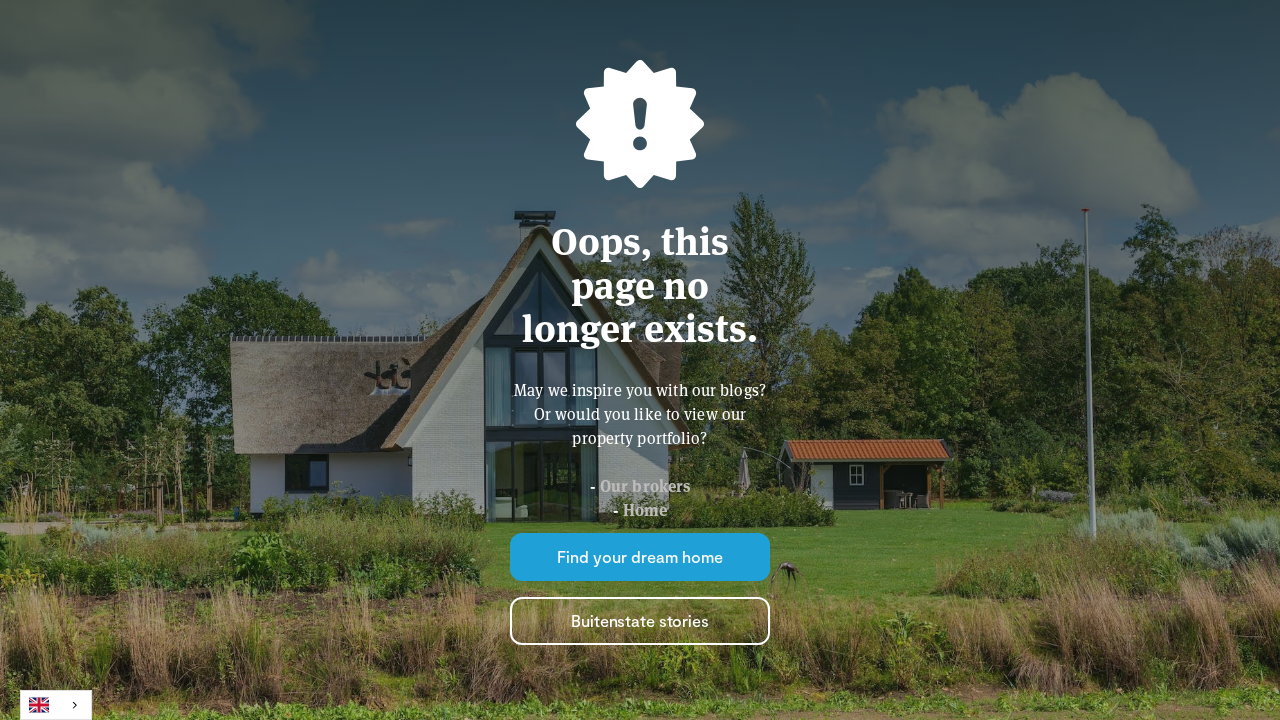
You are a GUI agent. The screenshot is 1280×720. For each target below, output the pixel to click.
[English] (56, 705)
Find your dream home (640, 556)
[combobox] (56, 705)
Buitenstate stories (640, 620)
